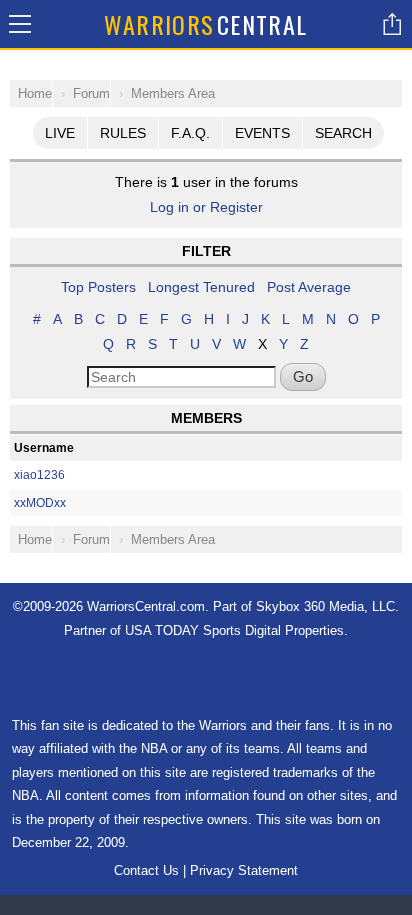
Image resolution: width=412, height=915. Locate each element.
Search (343, 133)
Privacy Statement (244, 870)
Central (206, 24)
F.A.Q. (190, 133)
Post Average (309, 287)
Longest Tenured (201, 287)
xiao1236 (39, 475)
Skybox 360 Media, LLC (325, 606)
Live (60, 133)
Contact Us (146, 870)
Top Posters (98, 287)
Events (262, 133)
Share (392, 24)
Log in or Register (206, 207)
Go (303, 376)
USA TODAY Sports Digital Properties (234, 630)
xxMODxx (40, 503)
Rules (123, 133)
